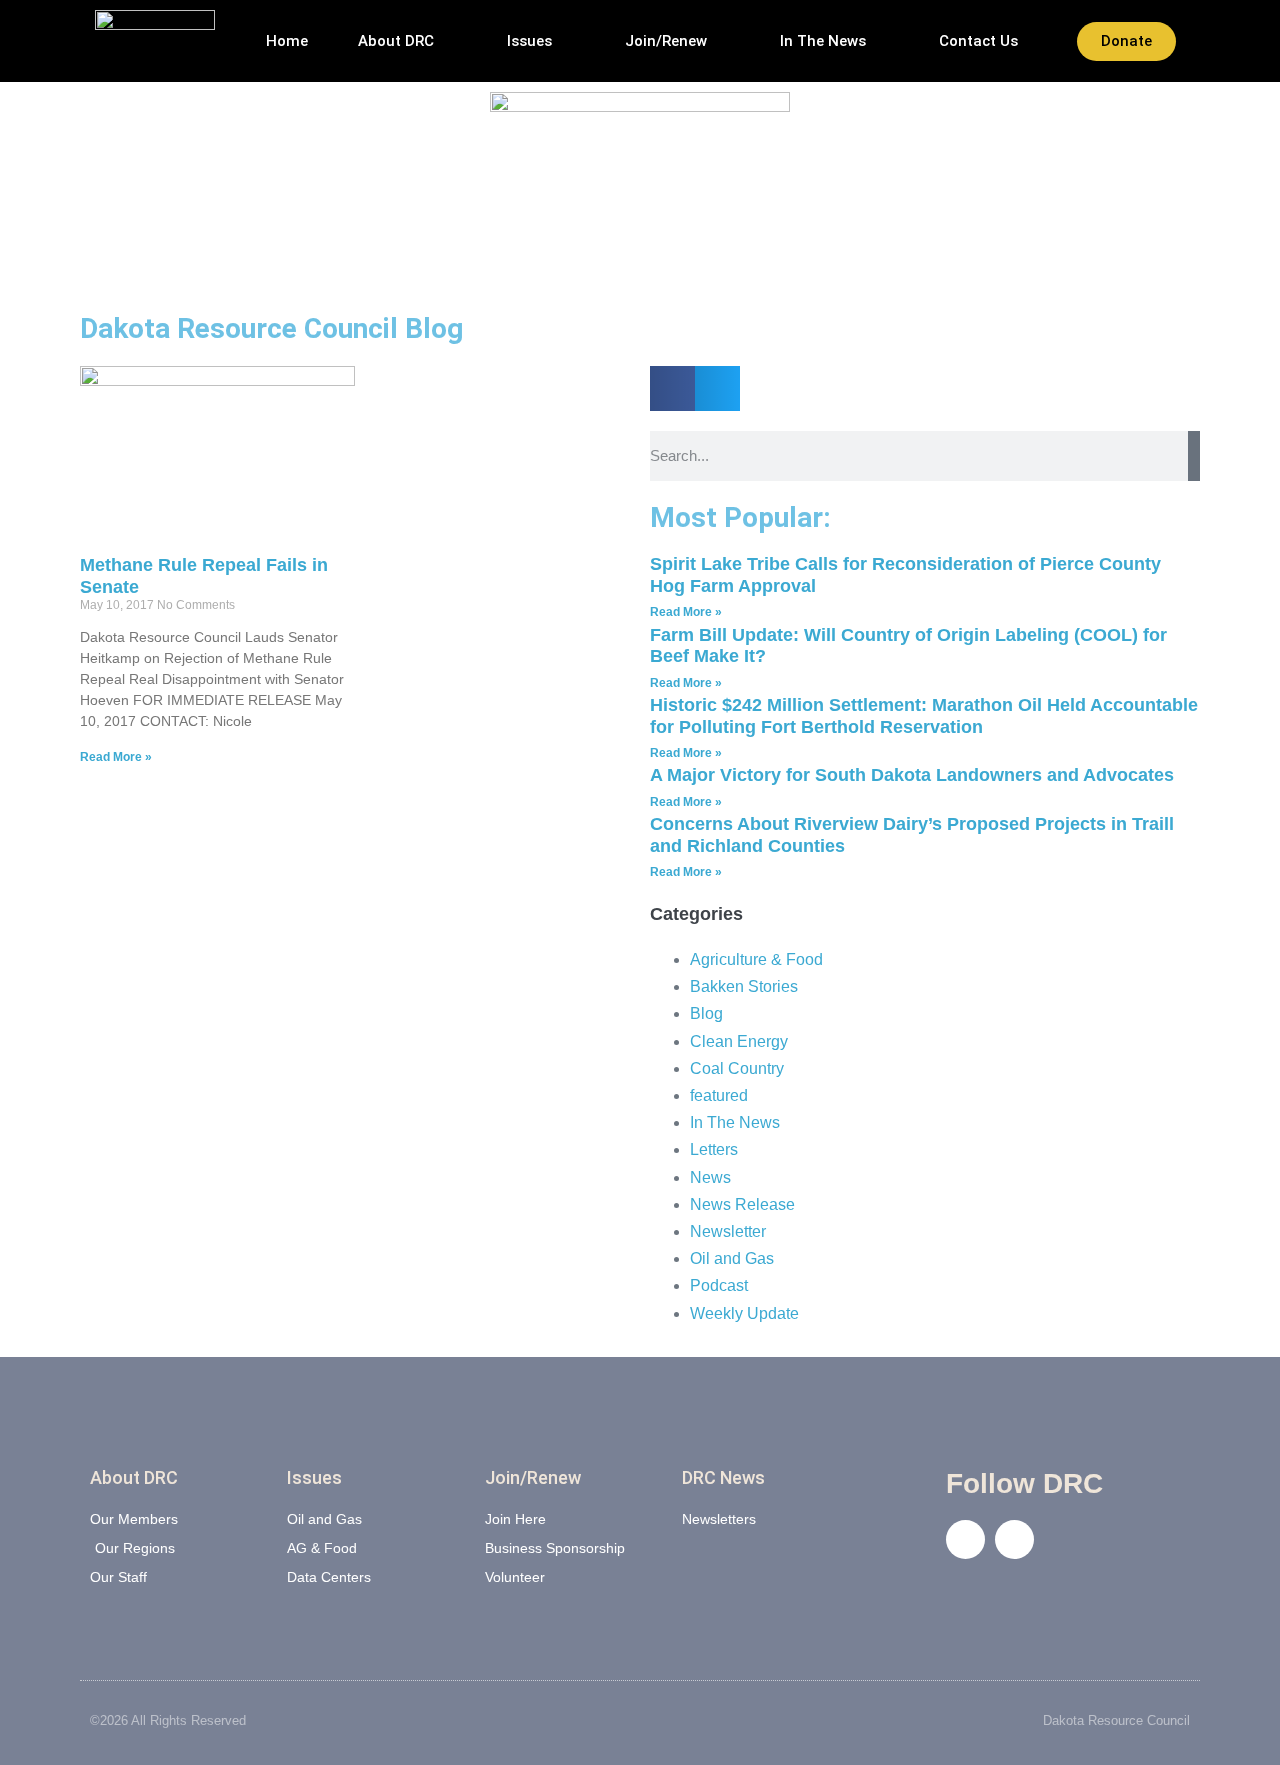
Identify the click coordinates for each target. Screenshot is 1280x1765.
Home (287, 41)
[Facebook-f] (965, 1539)
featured (719, 1095)
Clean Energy (739, 1041)
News (710, 1177)
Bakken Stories (744, 986)
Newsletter (728, 1231)
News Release (742, 1204)
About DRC (396, 41)
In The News (823, 41)
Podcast (719, 1285)
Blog (706, 1013)
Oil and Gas (732, 1258)
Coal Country (737, 1068)
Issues (529, 41)
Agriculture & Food (756, 959)
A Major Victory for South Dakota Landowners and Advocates (912, 775)
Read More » (116, 757)
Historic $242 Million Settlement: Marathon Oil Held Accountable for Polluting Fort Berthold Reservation (924, 716)
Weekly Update (744, 1313)
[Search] (1194, 456)
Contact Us (978, 41)
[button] (672, 388)
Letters (714, 1149)
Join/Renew (666, 41)
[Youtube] (1014, 1539)
